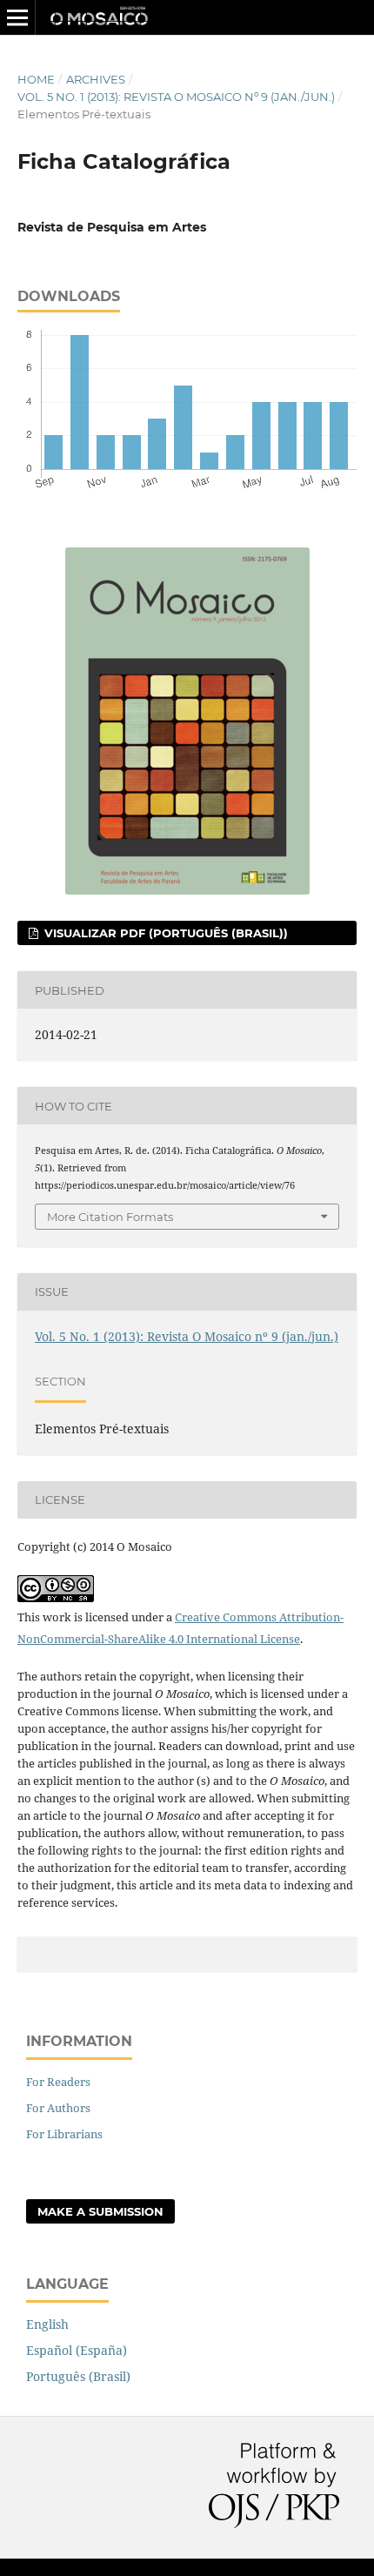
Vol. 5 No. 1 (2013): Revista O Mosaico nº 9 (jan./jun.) (176, 97)
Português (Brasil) (78, 2376)
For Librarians (64, 2134)
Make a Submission (100, 2211)
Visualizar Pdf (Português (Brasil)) (164, 933)
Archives (96, 79)
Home (36, 79)
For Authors (58, 2108)
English (47, 2324)
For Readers (58, 2082)
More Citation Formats (110, 1217)
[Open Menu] (17, 17)
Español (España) (77, 2350)
